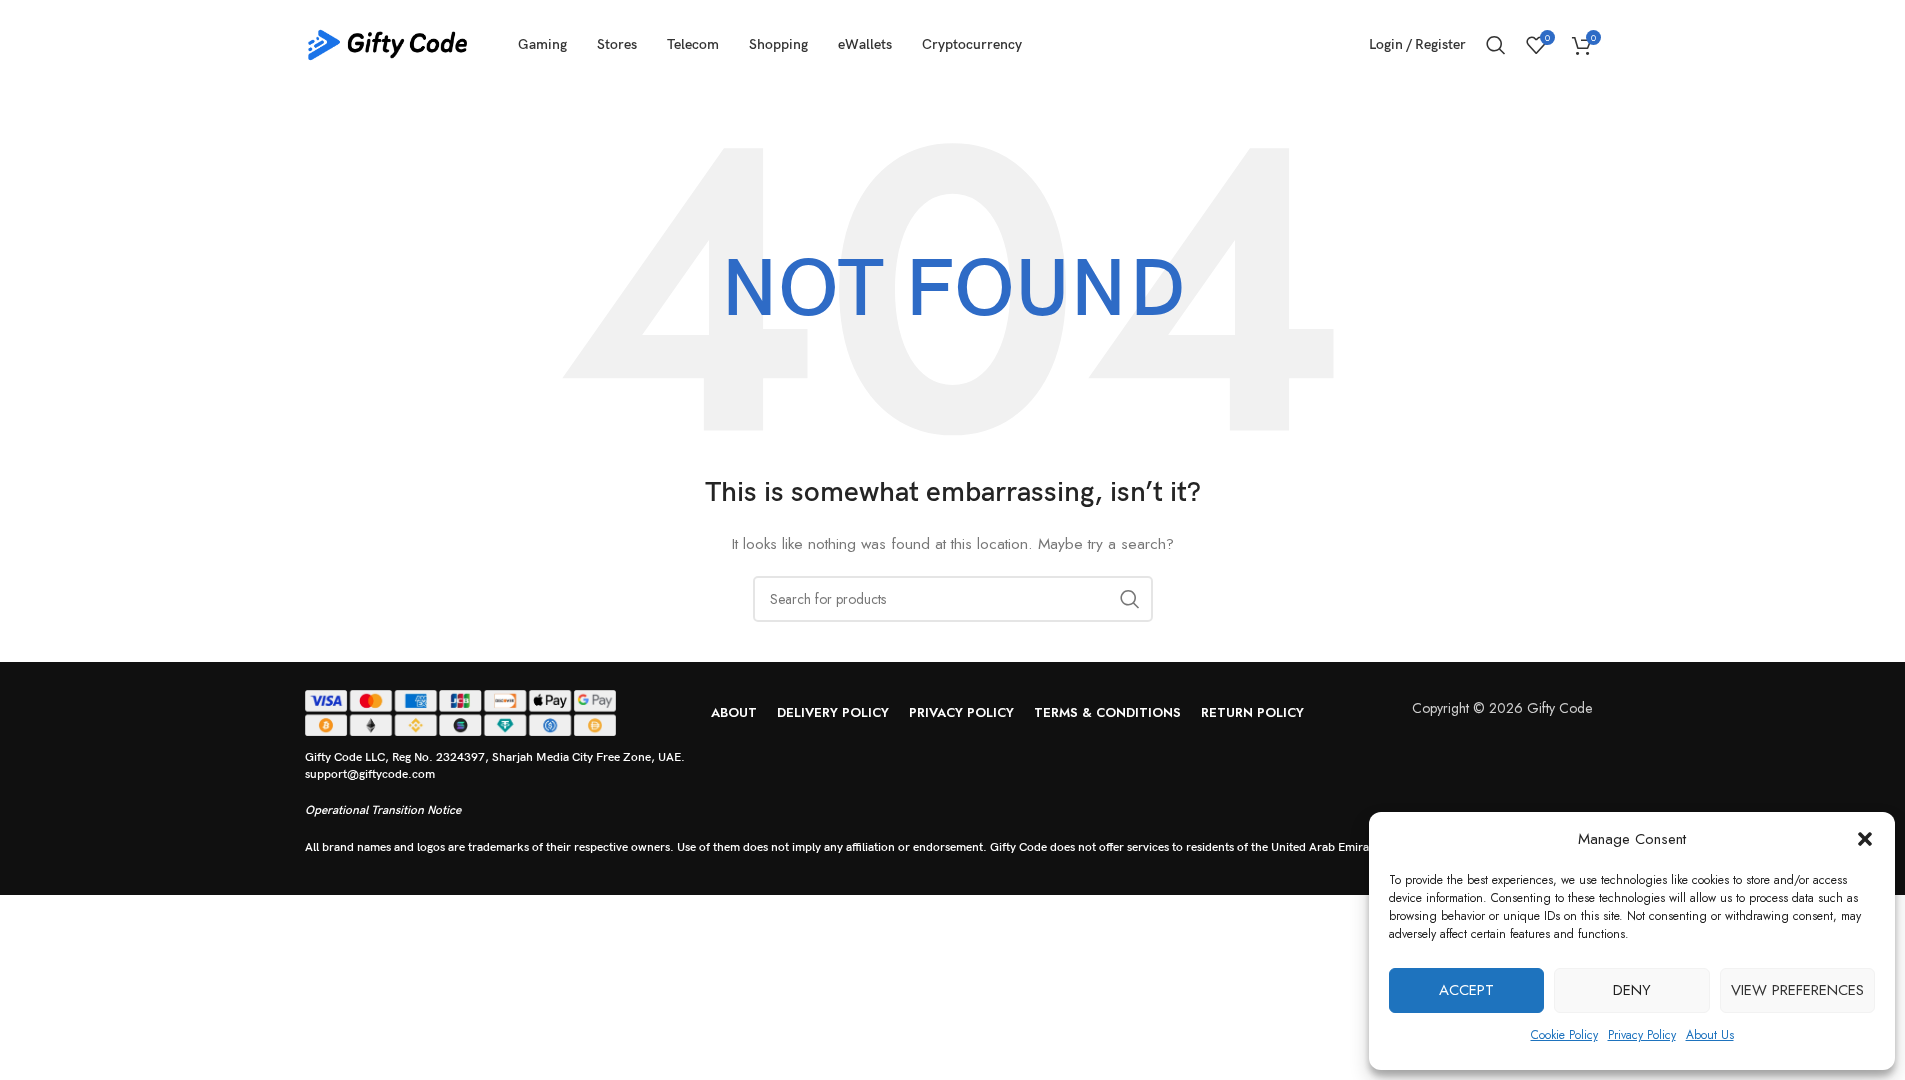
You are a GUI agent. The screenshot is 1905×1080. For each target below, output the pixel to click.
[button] (1865, 839)
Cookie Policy (1564, 1035)
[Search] (1496, 45)
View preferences (1797, 990)
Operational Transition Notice (383, 810)
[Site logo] (388, 43)
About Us (1710, 1035)
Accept (1466, 990)
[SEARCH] (1130, 599)
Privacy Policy (1642, 1035)
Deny (1632, 990)
